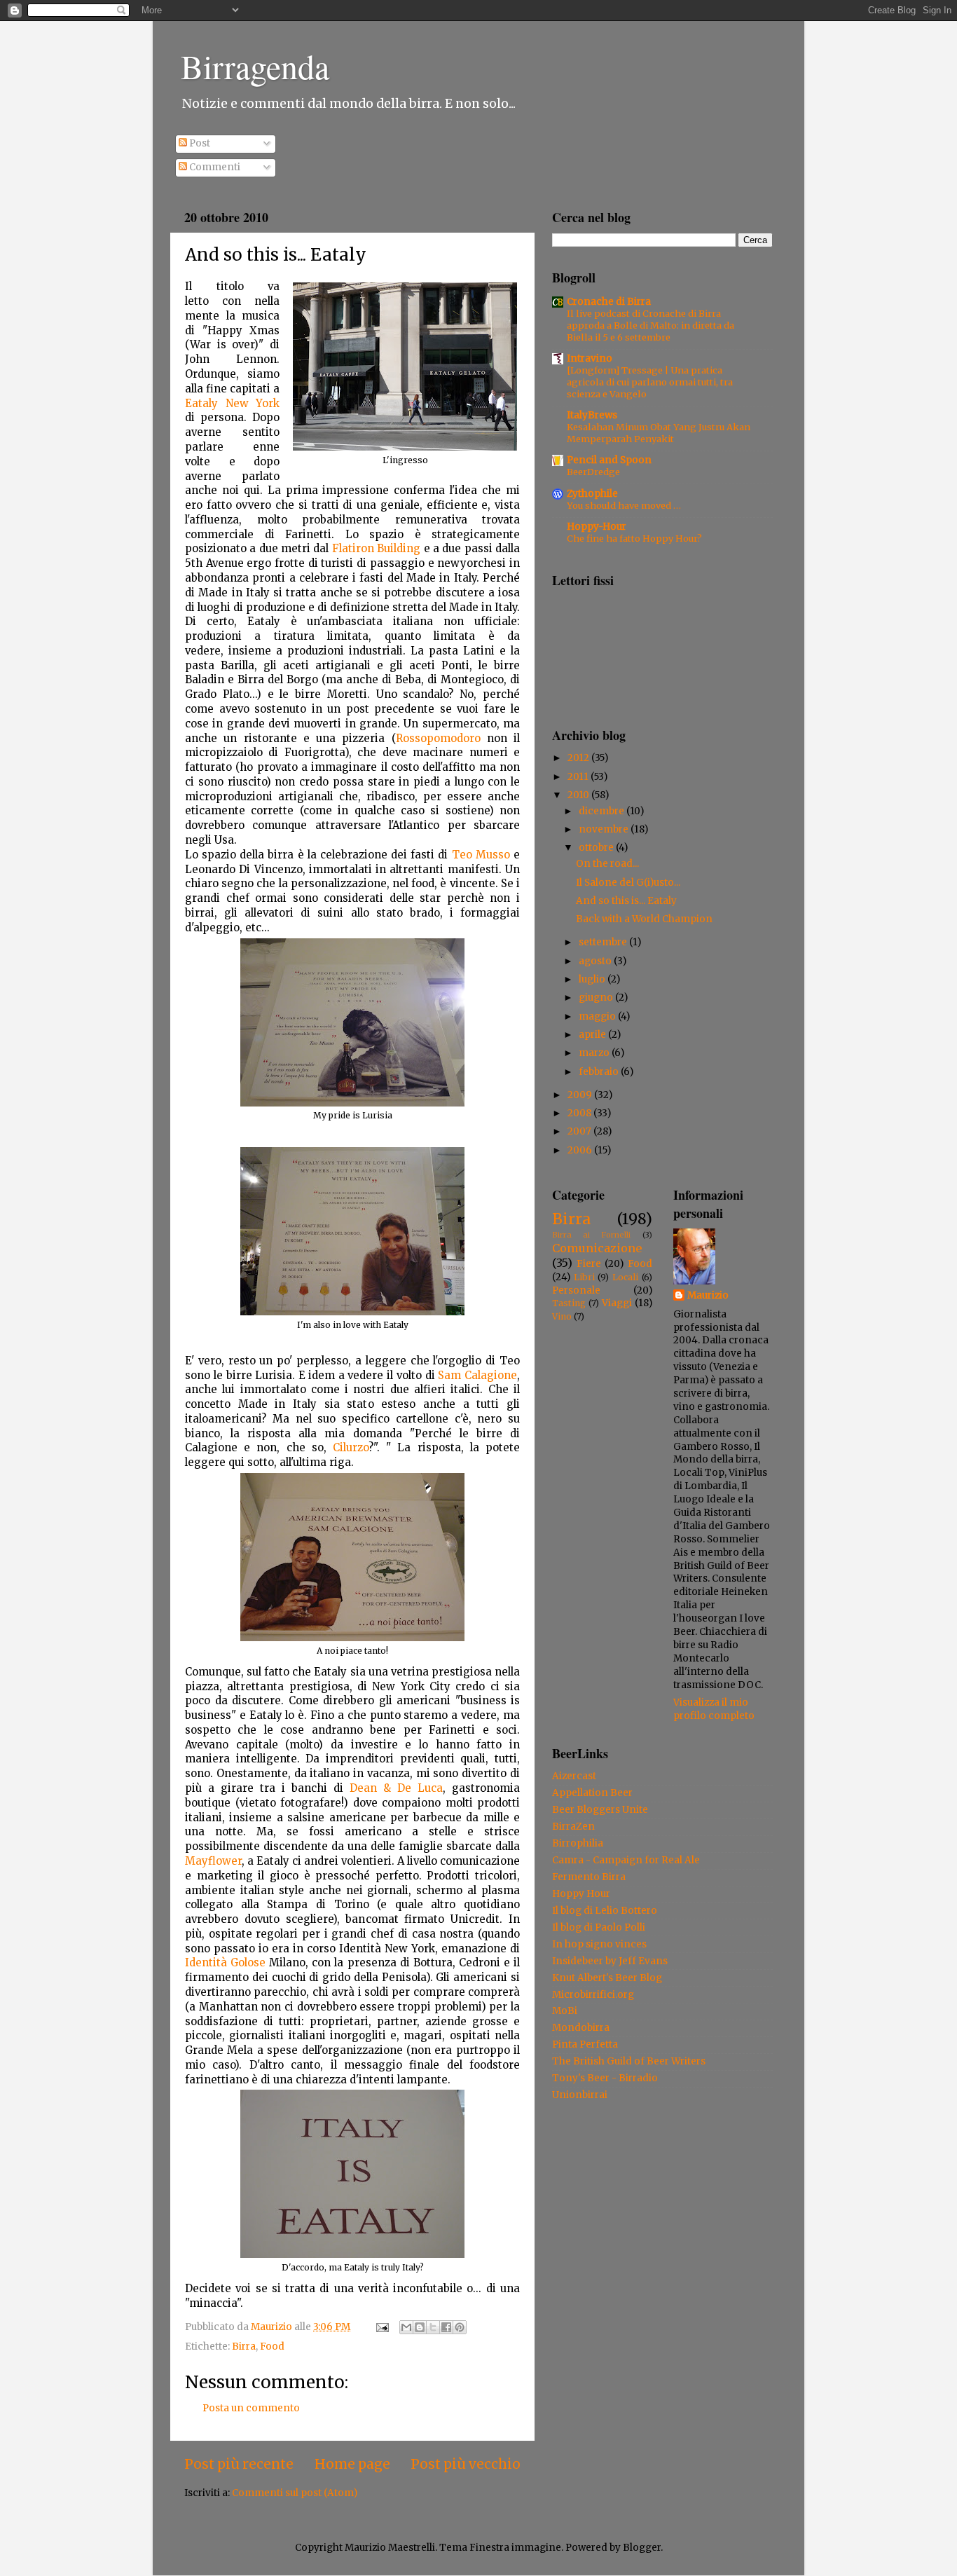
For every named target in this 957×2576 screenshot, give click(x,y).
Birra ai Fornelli (591, 1235)
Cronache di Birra (609, 302)
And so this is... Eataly (626, 901)
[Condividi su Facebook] (446, 2327)
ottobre (597, 848)
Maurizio (708, 1295)
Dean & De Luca (396, 1788)
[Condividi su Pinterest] (460, 2327)
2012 (579, 758)
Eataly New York (232, 403)
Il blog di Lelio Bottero (605, 1911)
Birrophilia (578, 1843)
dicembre (603, 811)
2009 (581, 1095)
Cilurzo (351, 1447)
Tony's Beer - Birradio (605, 2078)
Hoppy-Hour (597, 527)
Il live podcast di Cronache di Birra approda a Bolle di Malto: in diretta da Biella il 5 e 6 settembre (650, 325)
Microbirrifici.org (593, 1995)
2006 (581, 1150)
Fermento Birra (589, 1877)
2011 (579, 777)
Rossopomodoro (438, 738)
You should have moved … (624, 505)
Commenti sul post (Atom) (295, 2493)
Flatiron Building (376, 548)
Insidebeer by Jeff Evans (610, 1961)
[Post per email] (381, 2327)
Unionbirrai (580, 2095)
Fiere (589, 1264)
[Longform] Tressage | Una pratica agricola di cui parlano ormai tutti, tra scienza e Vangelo (650, 382)
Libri (584, 1277)
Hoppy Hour (581, 1894)
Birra (244, 2347)
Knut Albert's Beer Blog (607, 1978)
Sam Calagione (477, 1375)
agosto (596, 961)
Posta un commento (251, 2408)
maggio (598, 1016)
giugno (597, 998)
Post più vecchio (466, 2464)
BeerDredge (593, 472)
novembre (605, 829)
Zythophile (592, 494)
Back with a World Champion (644, 919)
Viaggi (617, 1303)
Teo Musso (481, 855)
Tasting (569, 1303)
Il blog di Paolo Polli (599, 1927)
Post (199, 143)
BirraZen (573, 1827)
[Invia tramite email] (406, 2327)
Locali (625, 1277)
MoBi (565, 2011)
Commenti (214, 167)
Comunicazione (597, 1248)
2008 (580, 1113)
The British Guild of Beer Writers (629, 2061)
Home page (352, 2464)
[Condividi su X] (433, 2327)
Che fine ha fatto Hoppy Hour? (634, 538)
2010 (579, 795)
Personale (576, 1290)
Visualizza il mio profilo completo (714, 1709)
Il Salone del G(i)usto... (628, 883)
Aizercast (574, 1776)
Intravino (590, 358)
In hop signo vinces (599, 1944)
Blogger (642, 2548)
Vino (562, 1316)
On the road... (607, 864)
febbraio (600, 1072)
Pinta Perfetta (585, 2044)
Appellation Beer (592, 1793)
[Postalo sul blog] (420, 2327)
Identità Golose (225, 1962)
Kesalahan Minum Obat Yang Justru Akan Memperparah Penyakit (659, 433)
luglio (593, 979)
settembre (604, 942)
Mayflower (213, 1861)
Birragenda (255, 66)
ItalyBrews (592, 415)
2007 (580, 1131)
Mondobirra (581, 2028)
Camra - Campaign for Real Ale (626, 1860)
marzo (595, 1053)
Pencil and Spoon (609, 460)
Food (272, 2347)
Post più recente (239, 2464)
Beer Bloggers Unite (600, 1810)
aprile (593, 1035)
